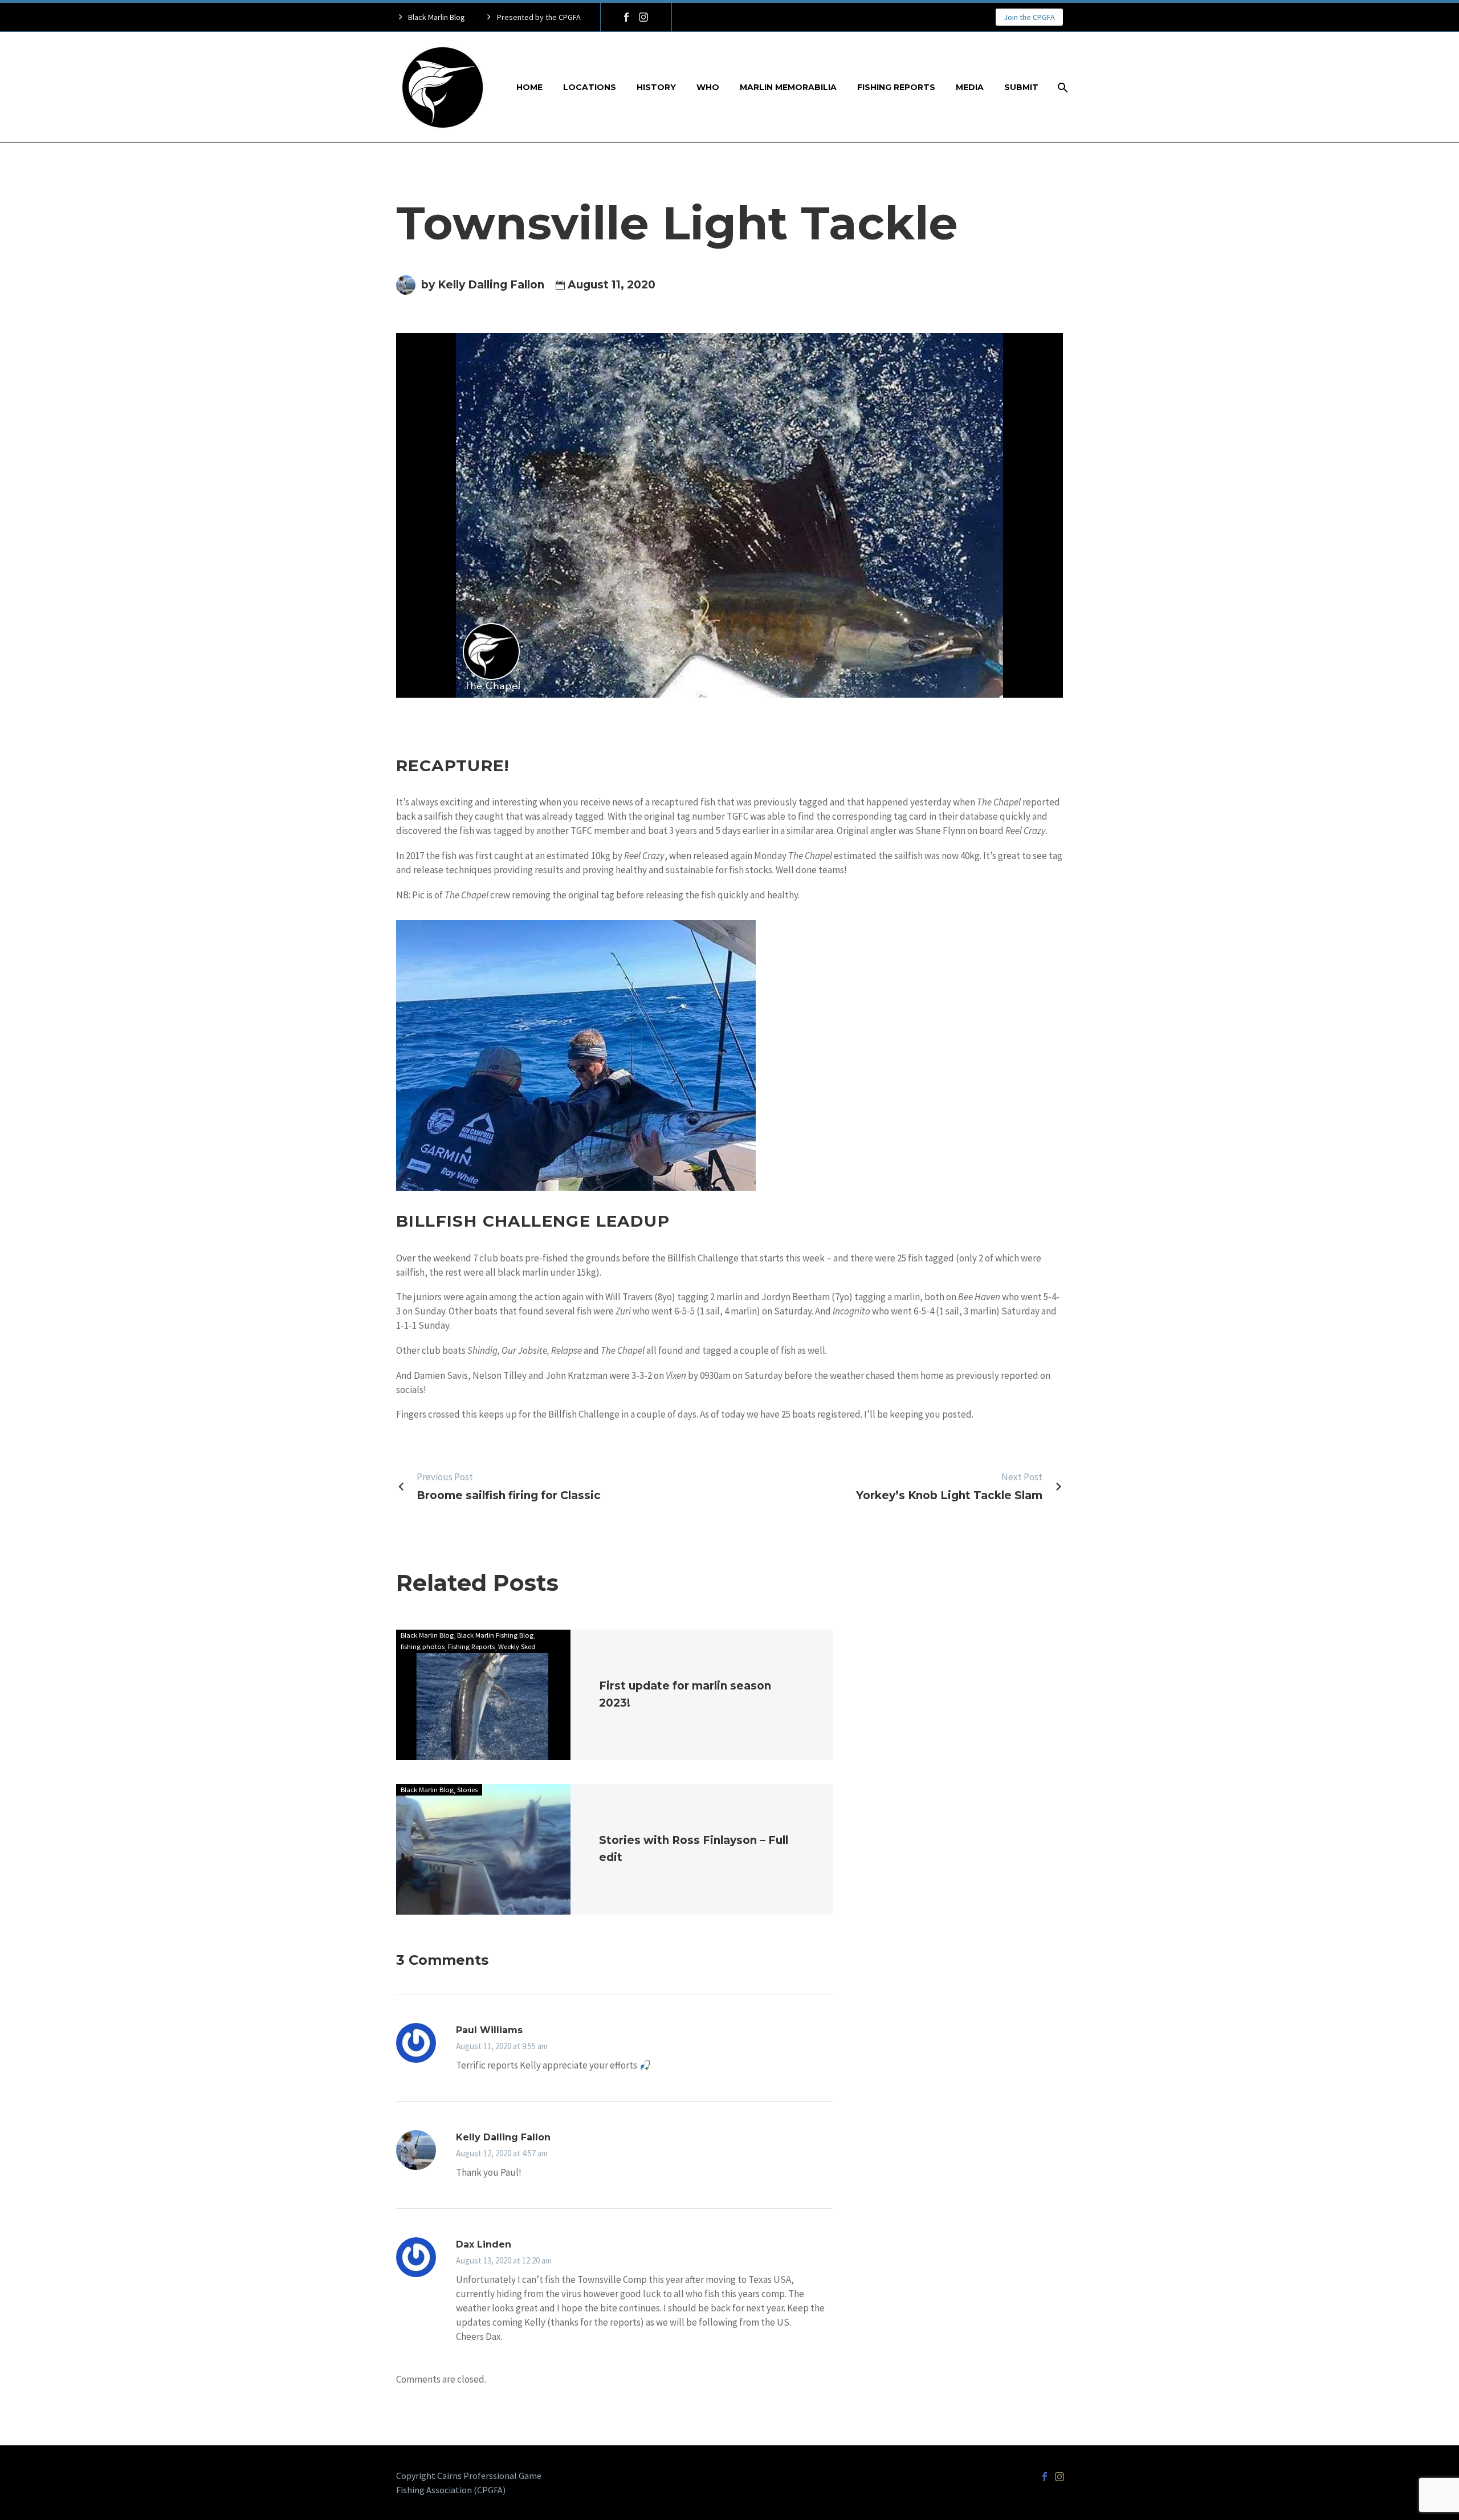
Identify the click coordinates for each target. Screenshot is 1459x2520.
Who (708, 87)
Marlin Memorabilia (788, 87)
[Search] (1061, 87)
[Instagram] (643, 17)
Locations (590, 87)
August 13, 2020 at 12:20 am (504, 2260)
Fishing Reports (896, 87)
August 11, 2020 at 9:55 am (502, 2046)
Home (529, 87)
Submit (1021, 87)
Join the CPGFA (1029, 17)
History (656, 87)
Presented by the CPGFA (539, 17)
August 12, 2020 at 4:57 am (502, 2153)
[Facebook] (626, 17)
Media (970, 87)
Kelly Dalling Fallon (503, 2137)
